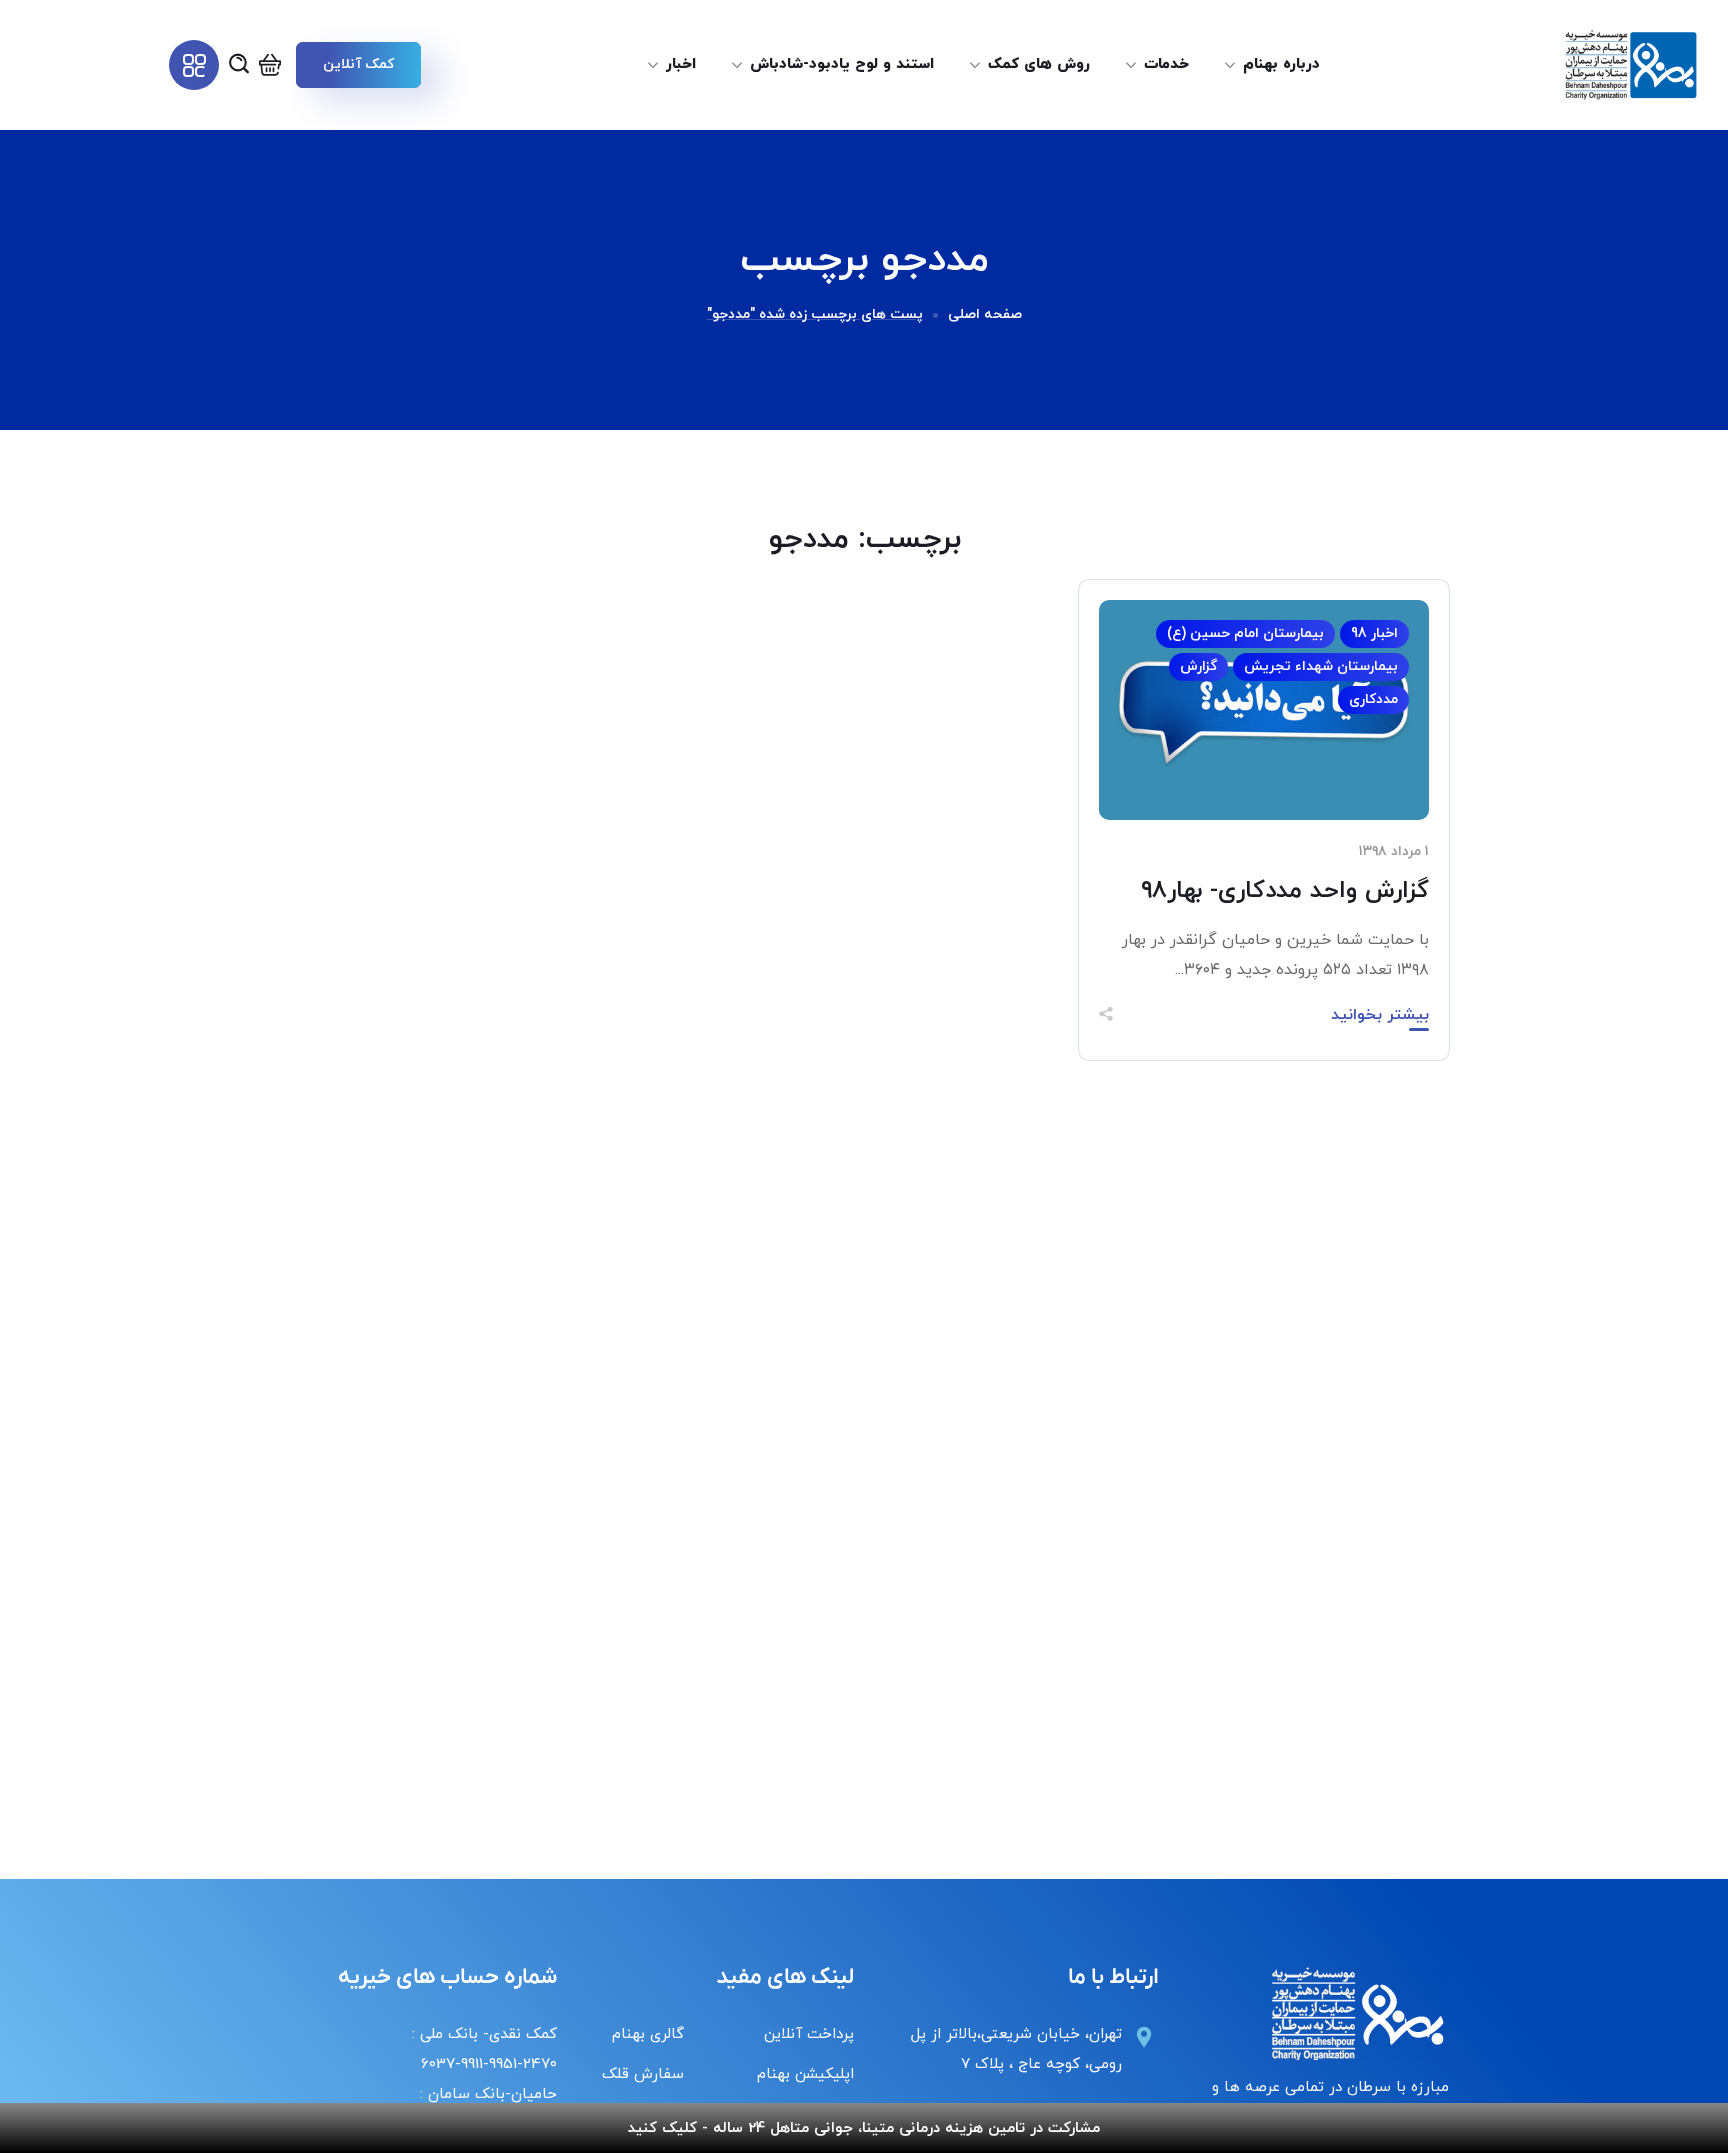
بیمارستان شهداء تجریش (1321, 666)
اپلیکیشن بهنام (805, 2074)
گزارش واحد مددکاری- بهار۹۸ (1285, 891)
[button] (358, 65)
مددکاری (1373, 699)
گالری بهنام (648, 2034)
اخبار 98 (1374, 633)
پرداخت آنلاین (809, 2034)
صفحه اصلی (985, 314)
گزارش (1198, 666)
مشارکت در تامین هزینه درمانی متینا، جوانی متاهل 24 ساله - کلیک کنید (864, 2128)
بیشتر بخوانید (1380, 1015)
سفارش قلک (643, 2074)
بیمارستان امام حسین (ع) (1245, 633)
